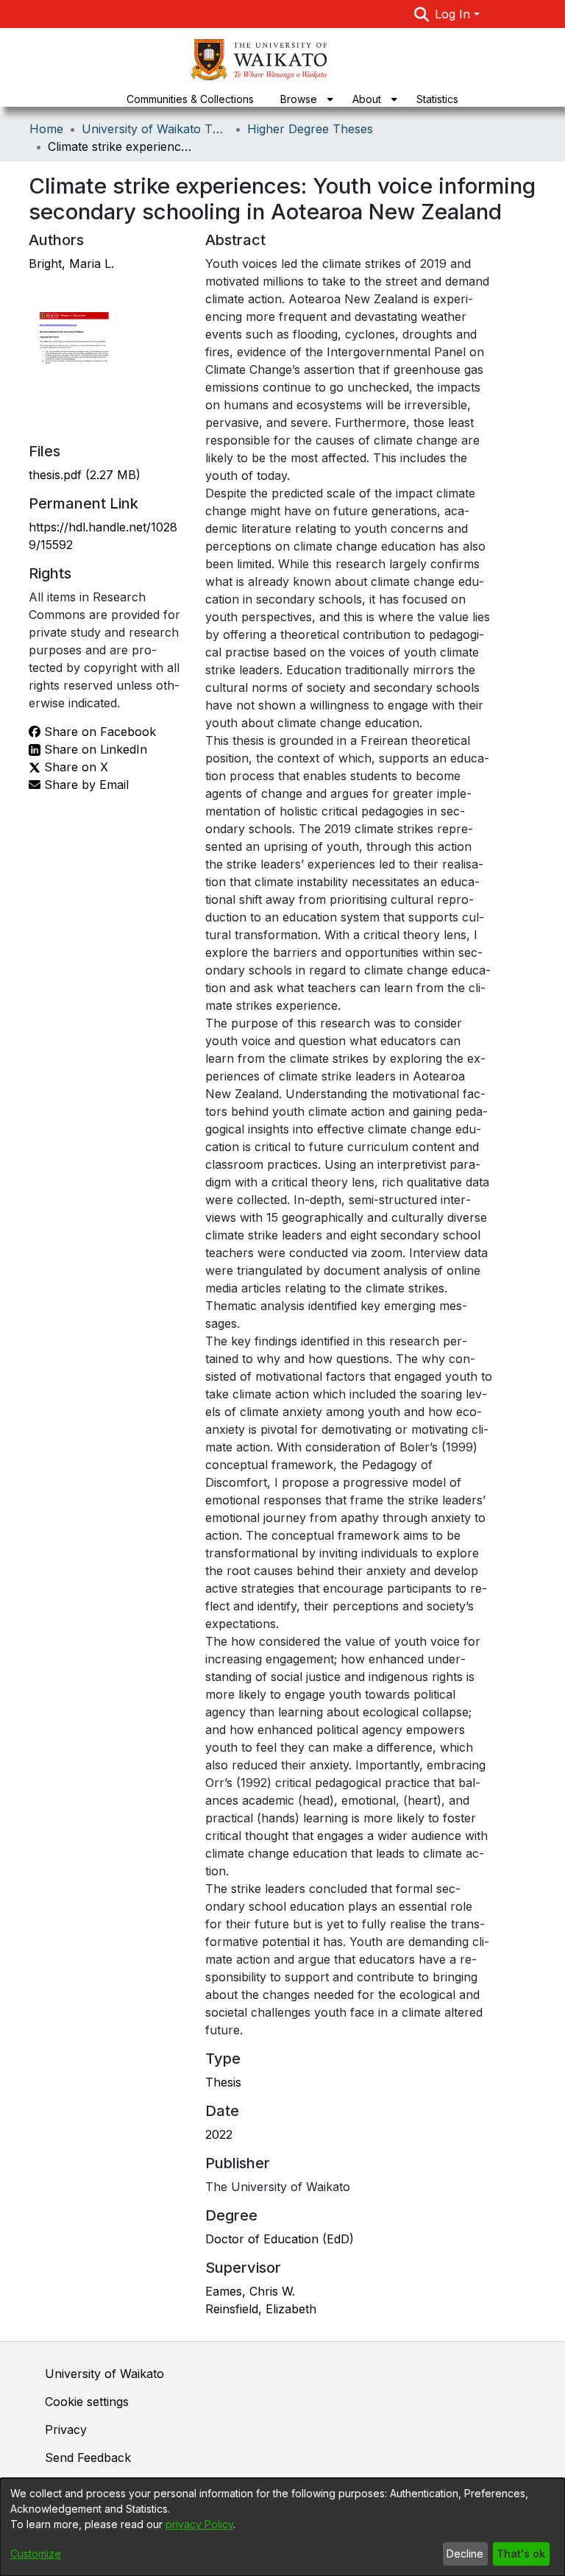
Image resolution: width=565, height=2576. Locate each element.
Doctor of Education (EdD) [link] (280, 2239)
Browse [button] (299, 99)
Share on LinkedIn (94, 749)
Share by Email (85, 785)
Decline (465, 2554)
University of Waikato (104, 2374)
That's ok (521, 2554)
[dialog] (282, 2527)
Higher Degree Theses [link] (310, 129)
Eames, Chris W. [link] (250, 2291)
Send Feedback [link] (88, 2458)
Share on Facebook (98, 732)
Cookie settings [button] (87, 2402)
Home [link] (46, 129)
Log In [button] (454, 14)
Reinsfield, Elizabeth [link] (261, 2309)
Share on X (74, 767)
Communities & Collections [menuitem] (190, 99)
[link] (85, 475)
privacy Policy (199, 2524)
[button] (422, 14)
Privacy (66, 2430)
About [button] (367, 99)
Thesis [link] (223, 2082)
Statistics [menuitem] (437, 99)
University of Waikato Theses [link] (155, 129)
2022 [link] (219, 2134)
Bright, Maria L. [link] (71, 263)
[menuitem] (303, 99)
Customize (36, 2554)
